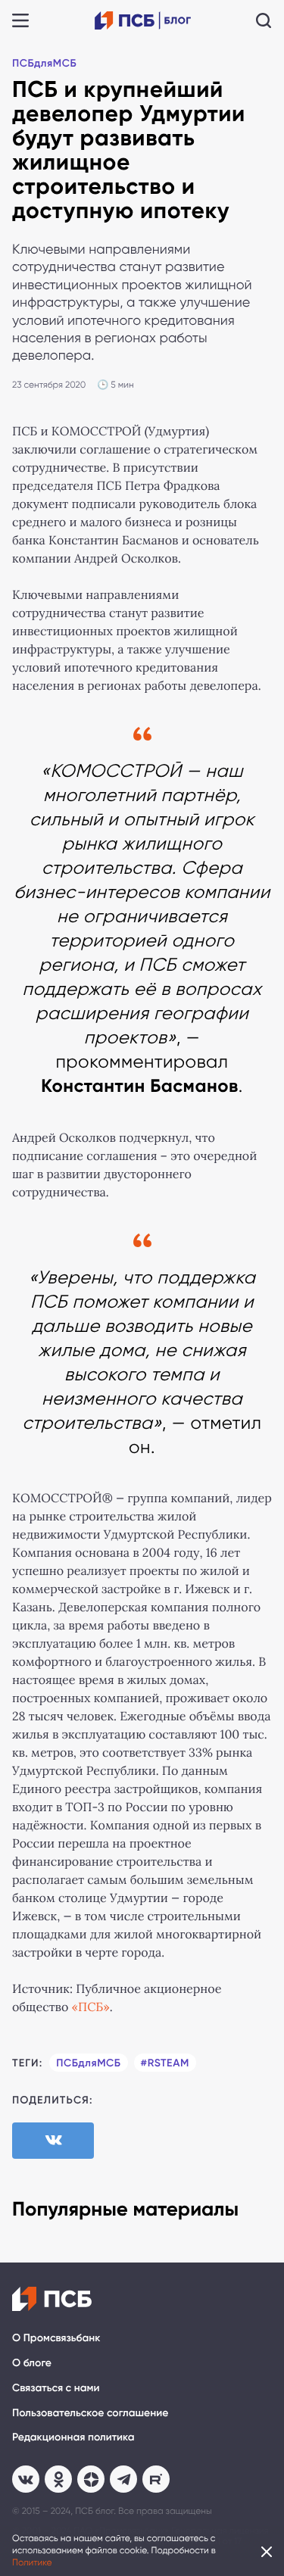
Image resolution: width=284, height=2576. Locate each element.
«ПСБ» (91, 2008)
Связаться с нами (56, 2388)
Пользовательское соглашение (90, 2413)
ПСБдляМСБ (44, 63)
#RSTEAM (165, 2063)
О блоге (32, 2363)
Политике (32, 2562)
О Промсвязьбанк (56, 2338)
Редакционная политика (73, 2437)
